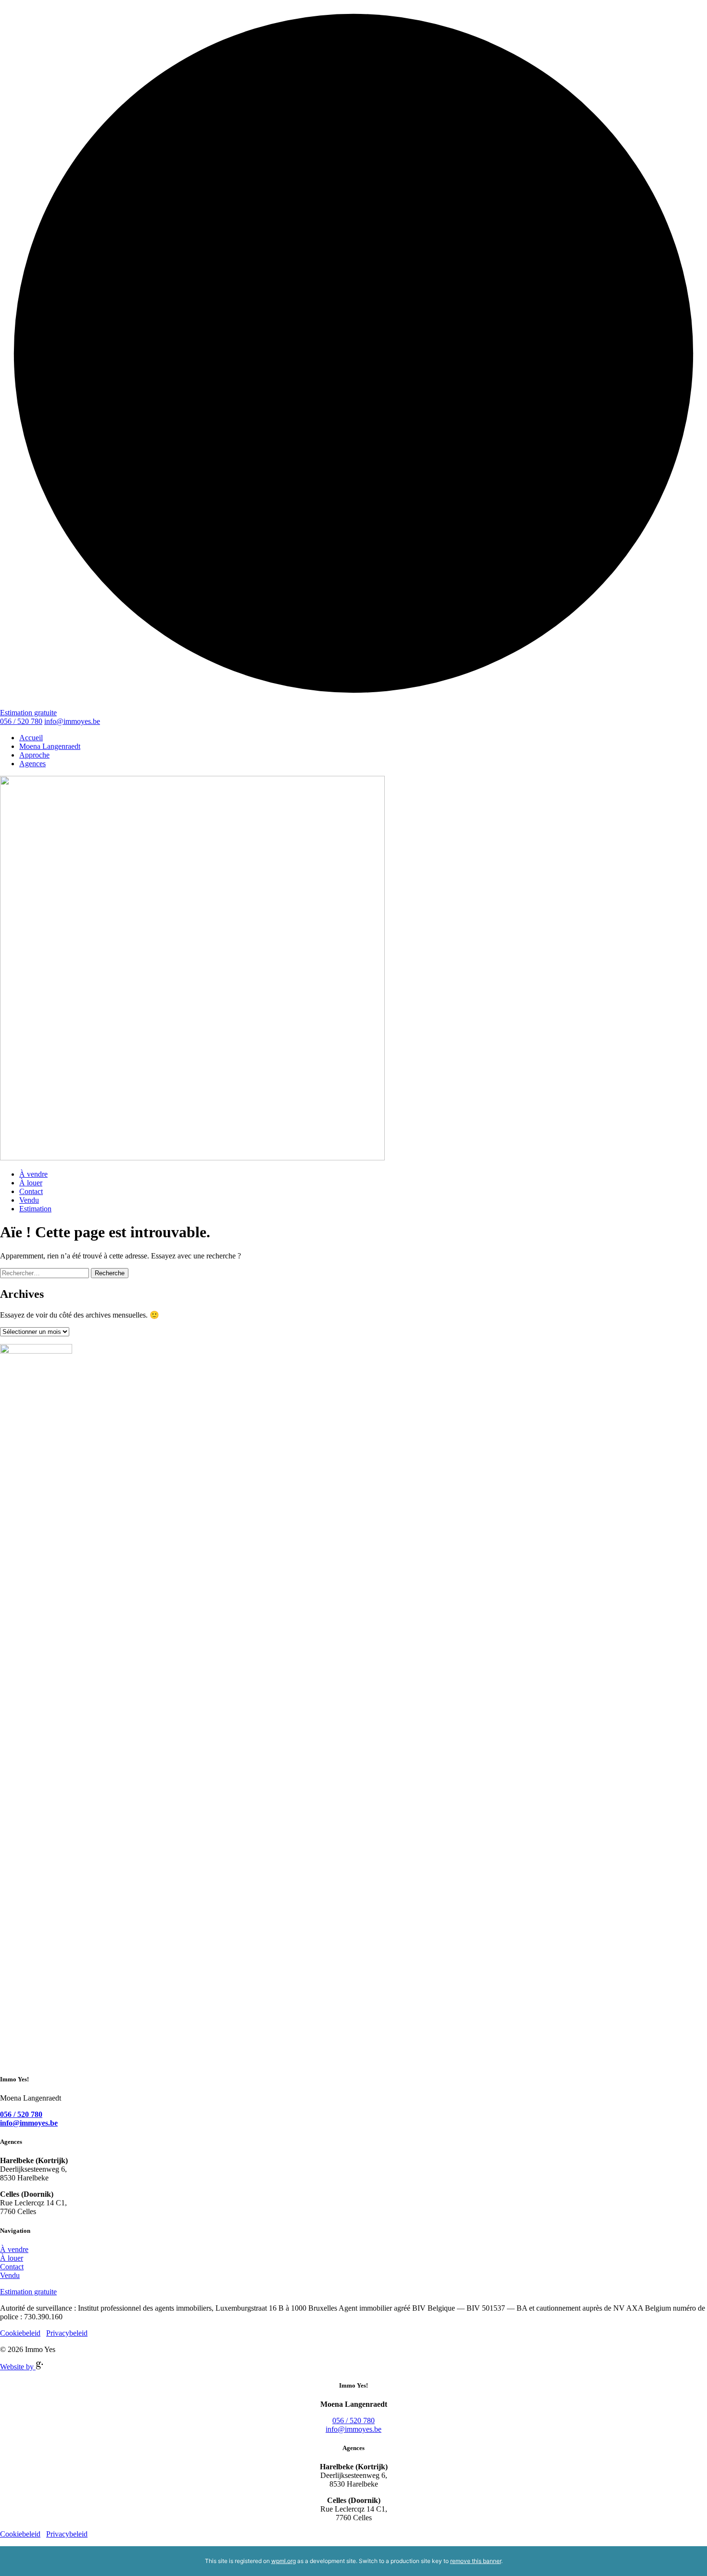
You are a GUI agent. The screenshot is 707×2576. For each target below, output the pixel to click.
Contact (31, 1191)
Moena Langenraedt (50, 746)
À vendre (33, 1174)
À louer (31, 1183)
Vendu (29, 1200)
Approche (34, 755)
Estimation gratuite (28, 713)
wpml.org (284, 2561)
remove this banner (476, 2561)
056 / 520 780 (21, 721)
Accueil (31, 738)
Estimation (35, 1209)
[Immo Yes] (353, 969)
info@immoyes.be (72, 721)
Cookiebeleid (20, 2333)
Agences (32, 764)
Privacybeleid (67, 2333)
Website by (18, 2367)
